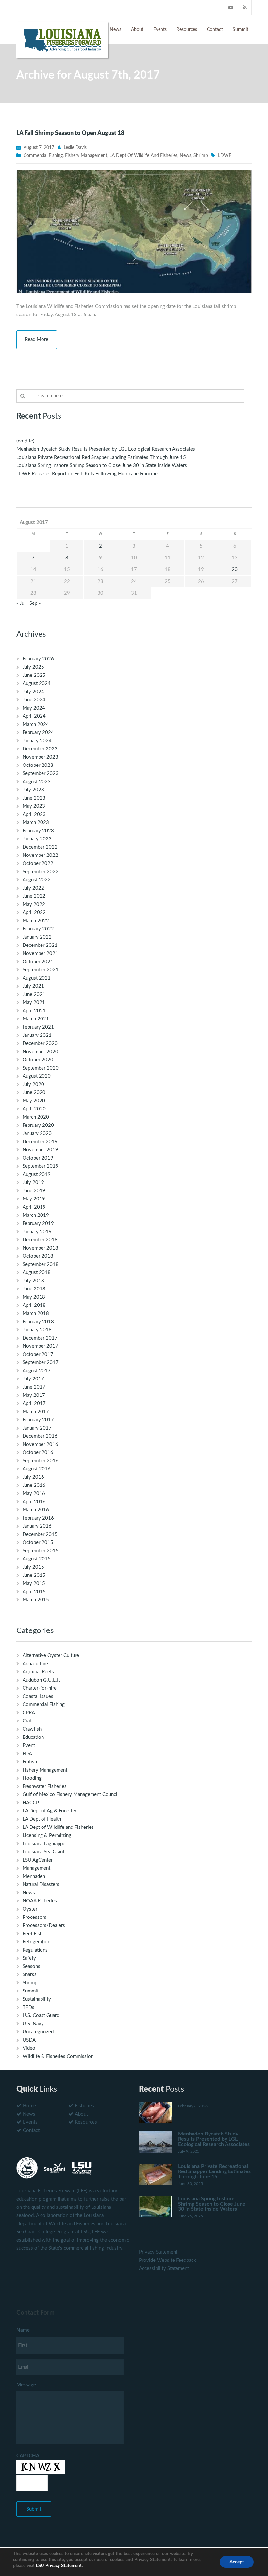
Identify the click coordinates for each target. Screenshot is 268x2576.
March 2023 (36, 823)
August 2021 (37, 978)
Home (29, 2106)
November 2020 (40, 1052)
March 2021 (36, 1019)
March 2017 (36, 1412)
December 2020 (40, 1044)
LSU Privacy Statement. (59, 2566)
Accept (237, 2562)
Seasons (31, 1966)
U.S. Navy (33, 2024)
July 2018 (33, 1281)
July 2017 (33, 1379)
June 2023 (34, 798)
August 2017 (37, 1371)
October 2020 (38, 1060)
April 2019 (34, 1207)
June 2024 (34, 700)
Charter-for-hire (40, 1688)
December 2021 (40, 945)
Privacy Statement (158, 2252)
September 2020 (41, 1068)
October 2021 (38, 962)
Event (29, 1746)
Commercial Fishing (43, 156)
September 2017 (41, 1363)
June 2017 (34, 1387)
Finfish (30, 1762)
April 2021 (34, 1011)
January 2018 (37, 1330)
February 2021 (38, 1027)
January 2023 (37, 839)
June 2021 (34, 994)
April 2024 (34, 716)
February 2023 (38, 831)
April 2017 (34, 1404)
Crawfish (32, 1729)
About (137, 30)
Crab (27, 1721)
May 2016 (34, 1494)
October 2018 (38, 1256)
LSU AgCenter (38, 1860)
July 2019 (33, 1183)
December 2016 (40, 1436)
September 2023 (41, 774)
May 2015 (34, 1584)
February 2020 (38, 1125)
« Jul (21, 603)
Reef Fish (33, 1934)
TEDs (28, 2007)
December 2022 (40, 847)
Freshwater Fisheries (45, 1786)
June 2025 (34, 675)
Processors (34, 1917)
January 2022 (37, 937)
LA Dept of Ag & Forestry (50, 1811)
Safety (29, 1958)
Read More (37, 340)
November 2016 (40, 1444)
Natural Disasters (41, 1885)
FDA (27, 1754)
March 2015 (36, 1600)
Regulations (35, 1950)
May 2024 (34, 708)
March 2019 (36, 1215)
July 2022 (33, 888)
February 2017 (38, 1420)
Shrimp (201, 156)
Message (26, 2385)
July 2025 (33, 667)
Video (29, 2048)
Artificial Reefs (38, 1672)
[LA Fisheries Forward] (62, 39)
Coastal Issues (38, 1696)
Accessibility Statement (164, 2269)
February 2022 (38, 929)
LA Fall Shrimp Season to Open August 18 (70, 133)
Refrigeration (36, 1942)
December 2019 (40, 1142)
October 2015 (38, 1543)
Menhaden (34, 1876)
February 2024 (38, 733)
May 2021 (34, 1003)
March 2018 (36, 1314)
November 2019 (40, 1150)
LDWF (225, 156)
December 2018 (40, 1240)
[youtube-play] (231, 7)
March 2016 (36, 1510)
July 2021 (33, 986)
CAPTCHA (28, 2456)
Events (160, 30)
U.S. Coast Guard (41, 2016)
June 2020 (34, 1093)
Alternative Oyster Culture (51, 1656)
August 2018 (37, 1273)
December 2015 (40, 1534)
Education (33, 1737)
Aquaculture (35, 1664)
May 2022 (34, 904)
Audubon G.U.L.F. (42, 1680)
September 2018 (41, 1264)
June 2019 (34, 1191)
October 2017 (38, 1354)
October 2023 (38, 765)
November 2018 (40, 1248)
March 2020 (36, 1117)
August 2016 (37, 1469)
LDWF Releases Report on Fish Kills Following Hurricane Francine (87, 474)
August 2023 (37, 782)
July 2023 (33, 790)
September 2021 (41, 970)
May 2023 (34, 806)
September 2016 (41, 1461)
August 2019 (37, 1174)
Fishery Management (86, 156)
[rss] (245, 7)
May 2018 (34, 1297)
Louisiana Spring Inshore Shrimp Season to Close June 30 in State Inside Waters (102, 466)
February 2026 (38, 659)
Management (36, 1868)
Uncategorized (38, 2032)
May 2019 (34, 1199)
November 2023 (40, 757)
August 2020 (37, 1076)
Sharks (30, 1975)
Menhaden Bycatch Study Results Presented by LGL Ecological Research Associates (106, 449)
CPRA (29, 1713)
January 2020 (37, 1134)
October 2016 (38, 1453)
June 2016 (34, 1485)
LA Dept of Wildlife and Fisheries (143, 156)
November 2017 (40, 1346)
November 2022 (40, 855)
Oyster (30, 1909)
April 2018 (34, 1305)
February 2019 (38, 1224)
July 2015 (33, 1567)
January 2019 (37, 1232)
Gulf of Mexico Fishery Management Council (71, 1795)
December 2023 (40, 749)
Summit (241, 30)
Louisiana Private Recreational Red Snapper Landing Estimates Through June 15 (101, 457)
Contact (215, 30)
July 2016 (33, 1477)
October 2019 (38, 1158)
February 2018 (38, 1322)
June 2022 (34, 896)
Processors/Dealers (44, 1926)
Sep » (35, 603)
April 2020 (34, 1109)
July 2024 (33, 692)
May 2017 (34, 1395)
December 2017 (40, 1338)
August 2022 (37, 880)
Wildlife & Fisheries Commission (58, 2056)
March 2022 (36, 921)
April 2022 (34, 913)
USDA (29, 2040)
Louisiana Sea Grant (43, 1852)
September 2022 (41, 872)
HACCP (31, 1803)
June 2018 (34, 1289)
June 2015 (34, 1575)
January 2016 (37, 1526)
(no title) (25, 441)
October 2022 (38, 864)
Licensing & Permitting (47, 1836)
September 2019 (41, 1166)
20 (235, 570)
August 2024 (37, 684)
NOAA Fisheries (40, 1901)
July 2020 (33, 1084)
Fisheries (84, 2106)
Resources (187, 30)
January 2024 (37, 741)
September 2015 (41, 1551)
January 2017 (37, 1428)
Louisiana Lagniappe (44, 1844)
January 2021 (37, 1035)
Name (23, 2330)
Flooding (32, 1778)
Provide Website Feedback (167, 2260)
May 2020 (34, 1101)
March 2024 (36, 724)
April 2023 (34, 814)
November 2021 (40, 954)
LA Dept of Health (42, 1819)
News (116, 30)
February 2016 (38, 1518)
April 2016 (34, 1502)
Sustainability (37, 1999)
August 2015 (37, 1559)
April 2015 (34, 1592)
